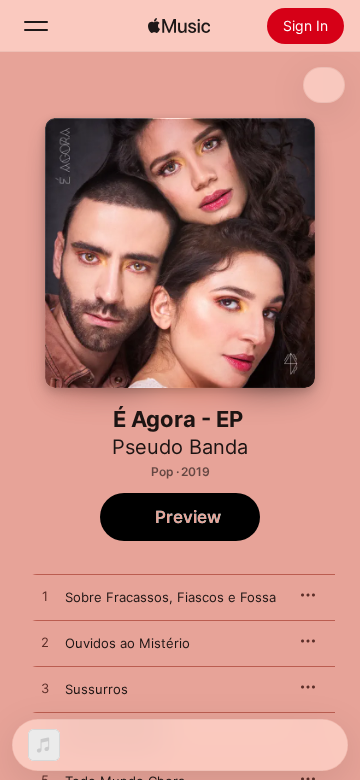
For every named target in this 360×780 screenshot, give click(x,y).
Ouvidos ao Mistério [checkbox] (127, 643)
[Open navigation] (36, 26)
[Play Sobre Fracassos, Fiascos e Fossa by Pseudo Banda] (45, 597)
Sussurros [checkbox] (96, 689)
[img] (179, 26)
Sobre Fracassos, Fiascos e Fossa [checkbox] (170, 597)
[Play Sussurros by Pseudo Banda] (45, 689)
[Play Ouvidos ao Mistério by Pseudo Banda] (45, 643)
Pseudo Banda (180, 447)
